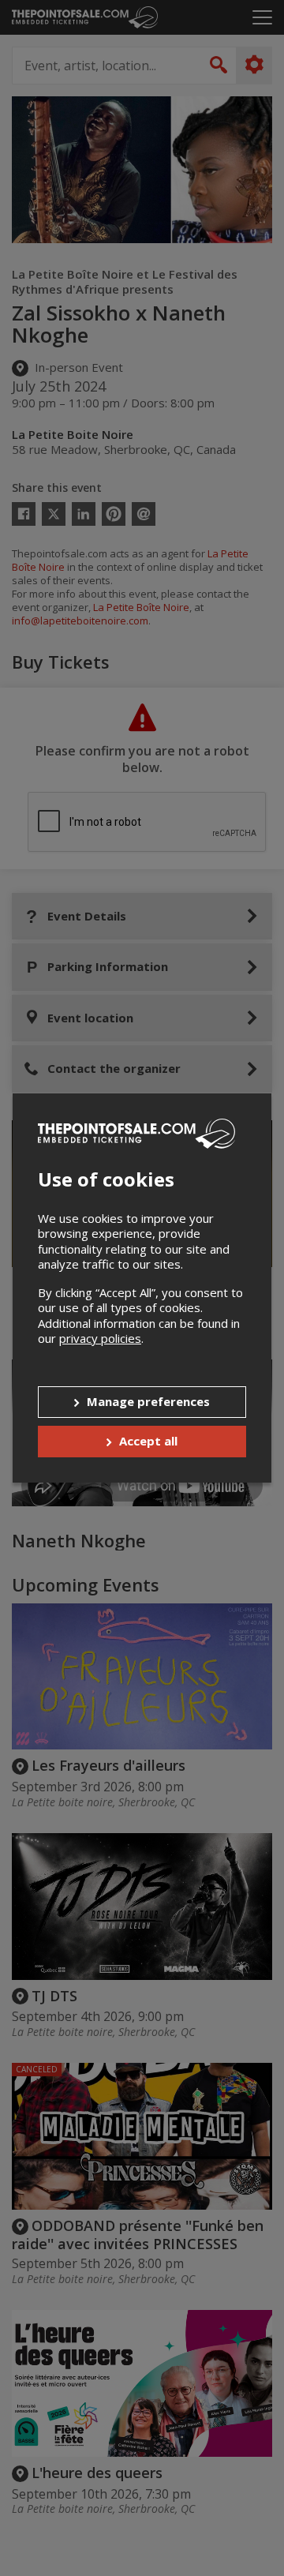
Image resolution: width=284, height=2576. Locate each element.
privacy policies (100, 1338)
